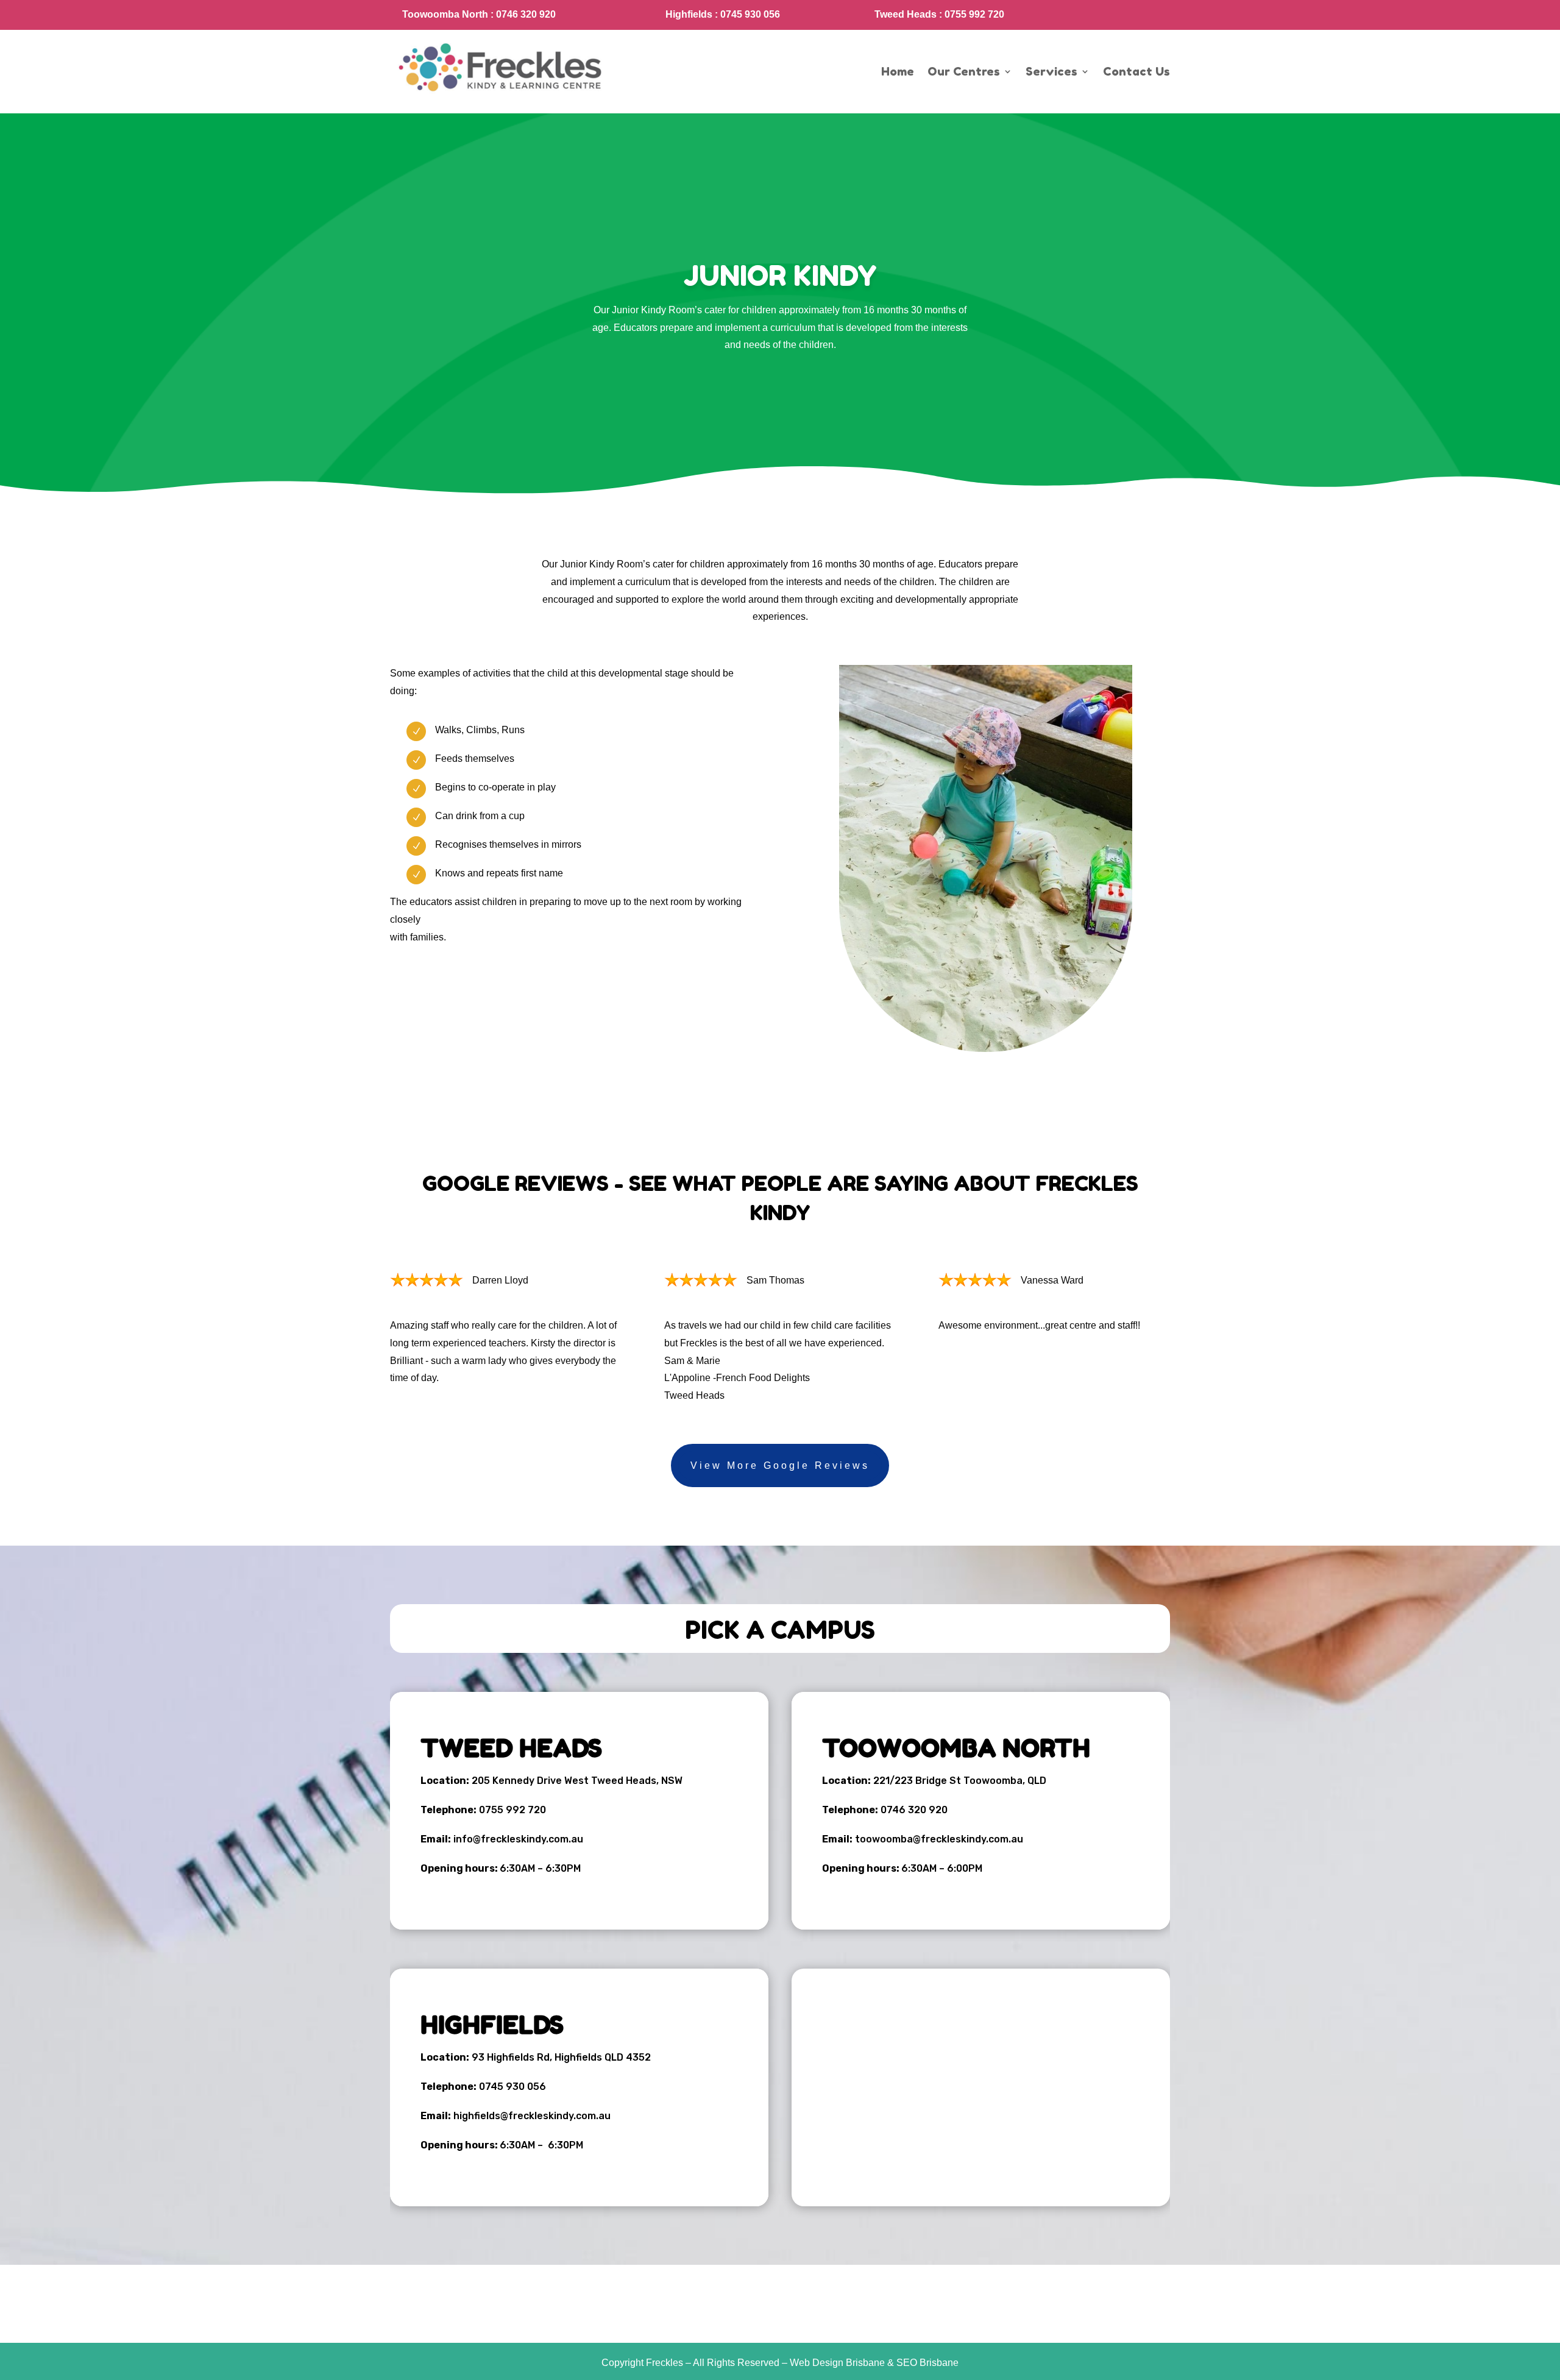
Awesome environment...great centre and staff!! (1039, 1325)
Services (1051, 71)
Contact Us (1136, 71)
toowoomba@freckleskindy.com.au (939, 1839)
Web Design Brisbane (837, 2363)
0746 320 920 (914, 1810)
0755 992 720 (512, 1810)
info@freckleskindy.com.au (518, 1839)
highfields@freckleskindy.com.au (532, 2116)
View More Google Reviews (780, 1465)
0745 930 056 (512, 2087)
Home (898, 71)
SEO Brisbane (927, 2363)
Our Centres (964, 71)
